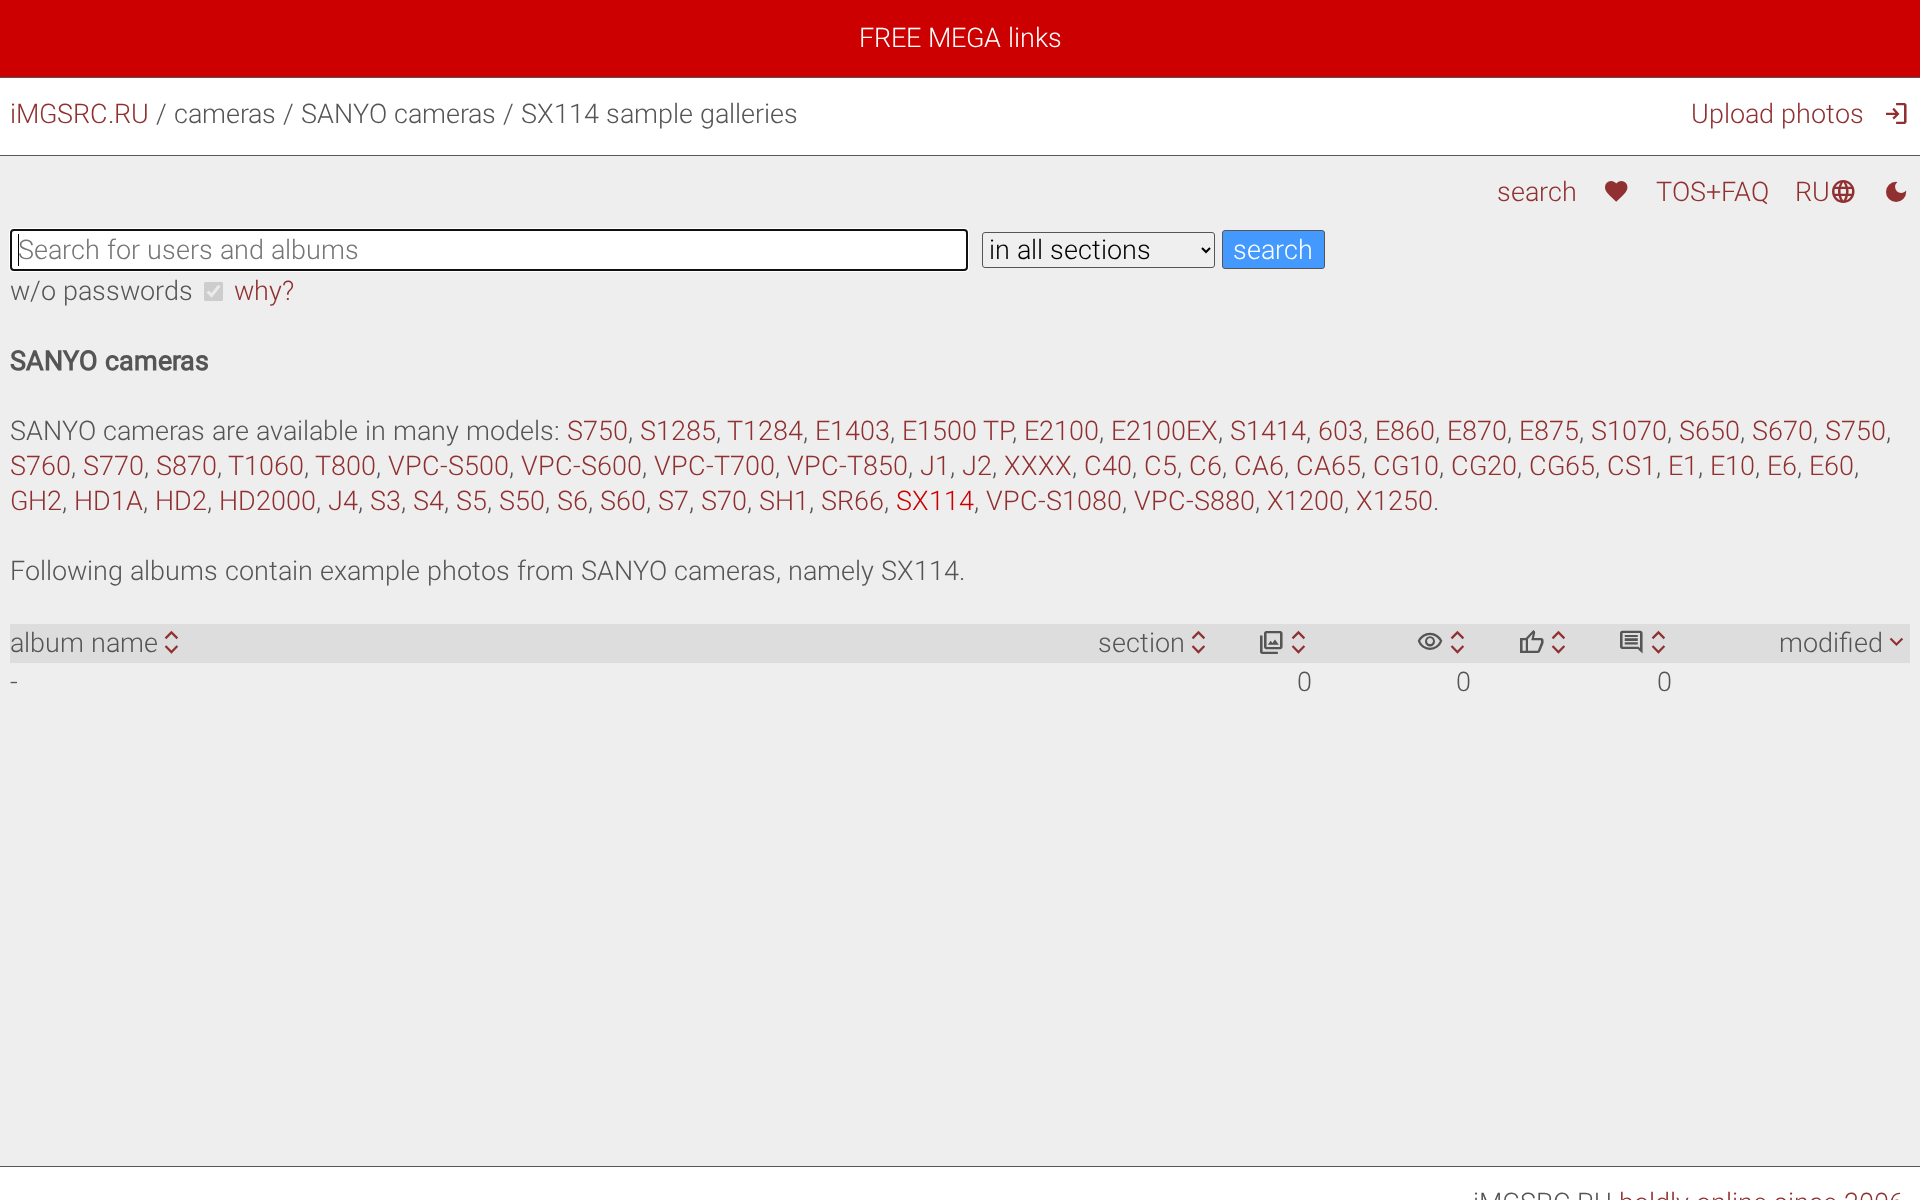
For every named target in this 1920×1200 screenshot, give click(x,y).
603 (1340, 431)
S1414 (1268, 431)
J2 (977, 466)
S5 (471, 501)
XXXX (1038, 466)
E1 (1683, 466)
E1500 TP (957, 431)
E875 (1549, 431)
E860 (1405, 431)
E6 (1782, 466)
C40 (1108, 466)
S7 (673, 501)
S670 (1782, 431)
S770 (113, 466)
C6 (1205, 466)
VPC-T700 (714, 466)
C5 (1160, 466)
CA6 (1259, 466)
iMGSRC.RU (79, 114)
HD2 (181, 501)
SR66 (852, 501)
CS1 (1631, 466)
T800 (345, 466)
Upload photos (1777, 114)
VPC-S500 (448, 466)
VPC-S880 (1194, 501)
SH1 (784, 501)
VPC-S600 (581, 466)
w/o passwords (101, 291)
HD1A (108, 501)
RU (1826, 192)
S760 (40, 466)
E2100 (1061, 431)
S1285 (678, 431)
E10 (1732, 466)
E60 (1831, 466)
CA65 (1328, 466)
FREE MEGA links (960, 38)
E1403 (852, 431)
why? (264, 291)
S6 (572, 501)
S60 (623, 501)
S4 (428, 501)
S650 (1709, 431)
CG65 (1562, 466)
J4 (343, 501)
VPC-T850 (847, 466)
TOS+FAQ (1712, 192)
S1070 (1629, 431)
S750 (597, 431)
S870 (186, 466)
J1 (935, 466)
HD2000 (267, 501)
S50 (522, 501)
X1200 (1305, 501)
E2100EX (1164, 431)
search (1536, 192)
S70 (724, 501)
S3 (385, 501)
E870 (1477, 431)
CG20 (1484, 466)
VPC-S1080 (1054, 501)
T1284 (765, 431)
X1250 (1394, 501)
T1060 (266, 466)
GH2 (36, 501)
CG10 (1406, 466)
